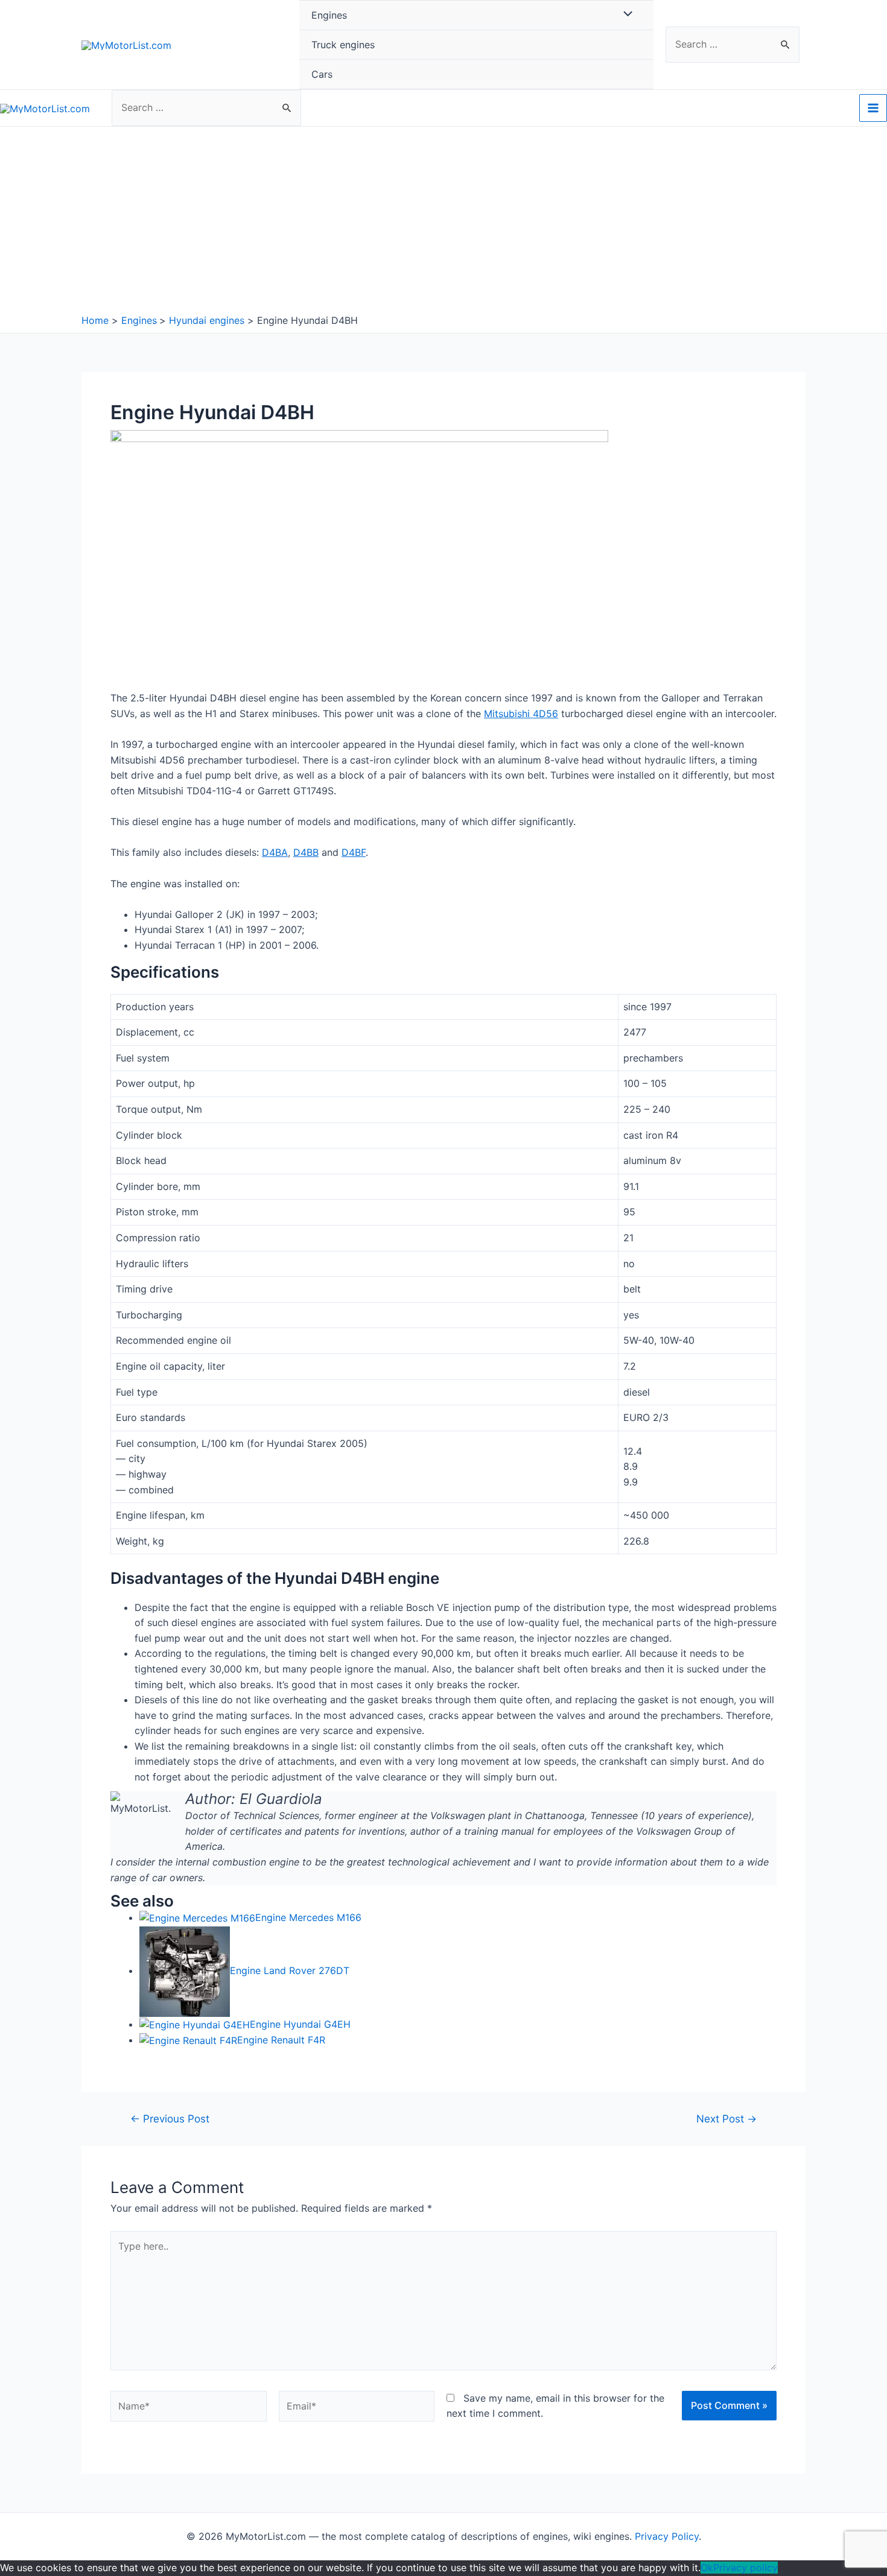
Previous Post (170, 2119)
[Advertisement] (443, 223)
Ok (707, 2568)
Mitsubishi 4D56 (521, 714)
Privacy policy (746, 2568)
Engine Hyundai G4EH (300, 2024)
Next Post (726, 2119)
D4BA (275, 852)
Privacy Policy (667, 2536)
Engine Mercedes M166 (308, 1917)
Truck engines (343, 45)
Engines (329, 15)
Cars (322, 74)
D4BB (306, 852)
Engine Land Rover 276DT (290, 1970)
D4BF (354, 852)
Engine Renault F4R (281, 2040)
